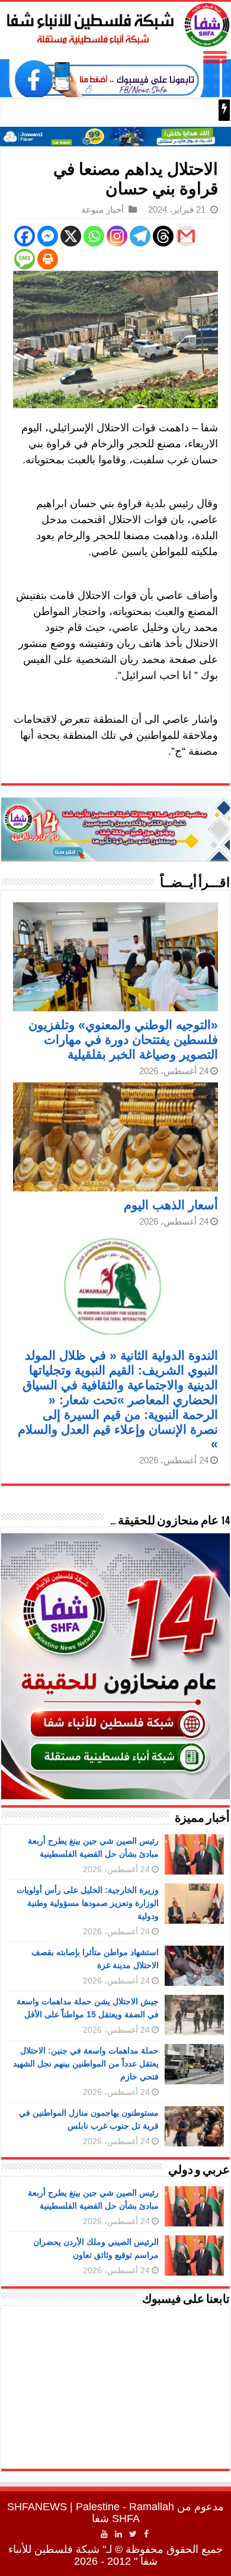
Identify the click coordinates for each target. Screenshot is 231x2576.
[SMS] (25, 259)
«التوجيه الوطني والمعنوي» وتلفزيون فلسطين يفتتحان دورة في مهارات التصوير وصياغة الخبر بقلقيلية (123, 1039)
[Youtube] (104, 2534)
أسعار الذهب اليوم (171, 1205)
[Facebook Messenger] (48, 236)
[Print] (48, 259)
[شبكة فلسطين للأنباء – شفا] (115, 23)
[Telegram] (140, 236)
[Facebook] (25, 236)
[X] (71, 236)
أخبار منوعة (102, 209)
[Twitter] (133, 2534)
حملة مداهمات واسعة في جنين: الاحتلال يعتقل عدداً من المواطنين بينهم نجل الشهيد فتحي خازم (86, 2064)
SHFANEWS (37, 2507)
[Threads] (163, 236)
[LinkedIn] (118, 2534)
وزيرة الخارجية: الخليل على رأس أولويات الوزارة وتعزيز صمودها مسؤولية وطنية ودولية (88, 1903)
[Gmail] (186, 236)
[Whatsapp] (94, 236)
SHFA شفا (116, 2519)
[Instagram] (117, 236)
